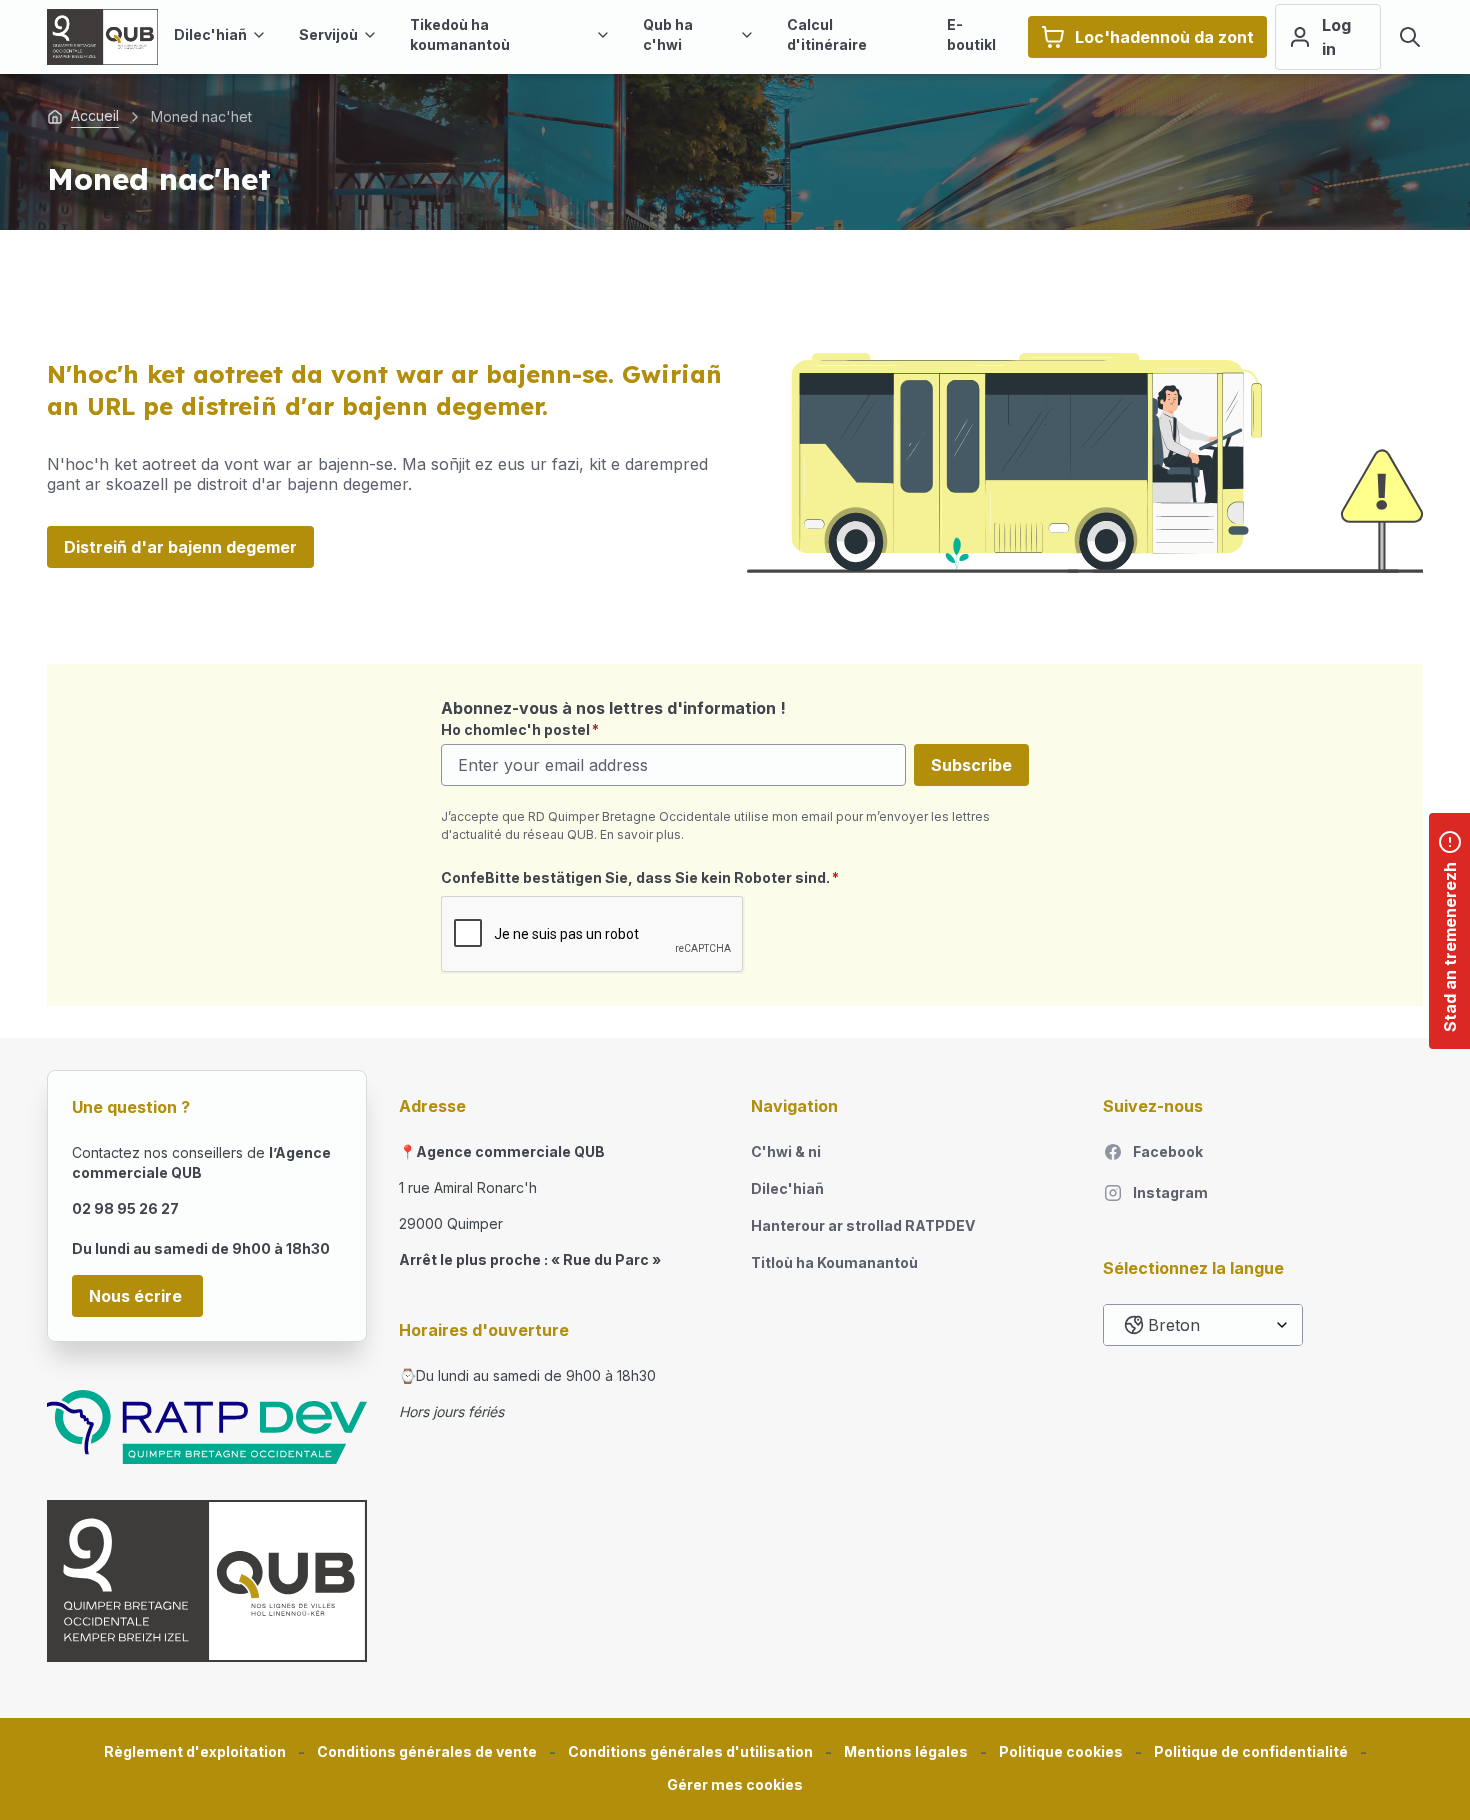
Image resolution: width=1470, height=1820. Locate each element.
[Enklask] (1410, 37)
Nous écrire (137, 1296)
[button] (735, 1785)
